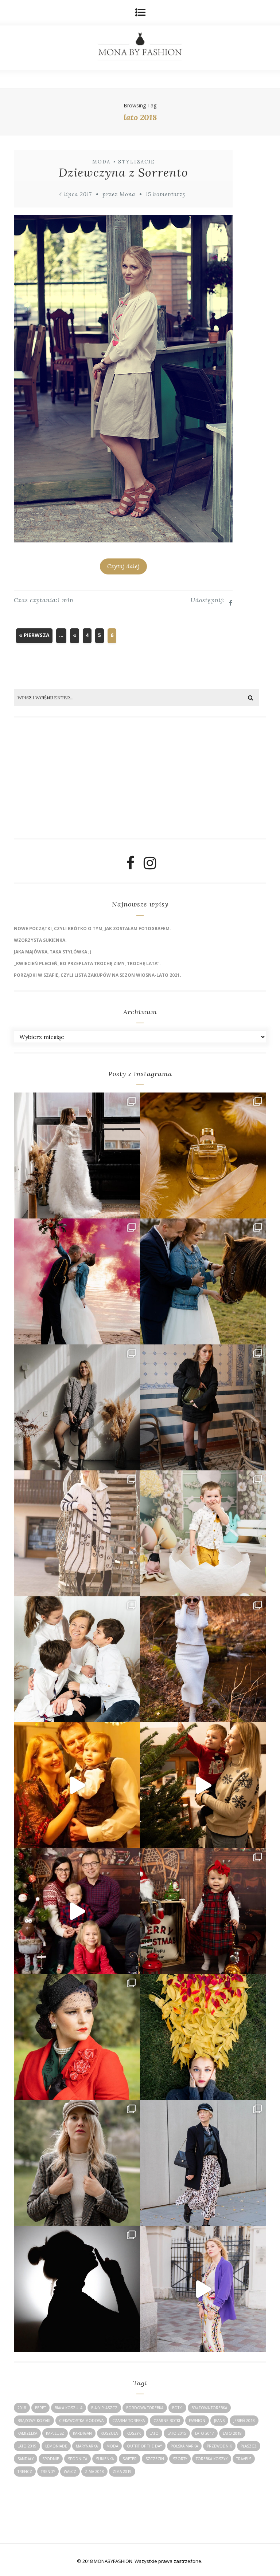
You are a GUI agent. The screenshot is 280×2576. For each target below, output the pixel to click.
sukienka (105, 2459)
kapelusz (55, 2433)
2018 (22, 2408)
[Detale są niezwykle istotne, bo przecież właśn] (203, 1155)
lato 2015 (177, 2433)
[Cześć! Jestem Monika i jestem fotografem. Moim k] (77, 2163)
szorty (180, 2459)
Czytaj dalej (123, 566)
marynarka (87, 2446)
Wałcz (70, 2472)
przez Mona (119, 194)
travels (244, 2459)
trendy (48, 2472)
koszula (109, 2433)
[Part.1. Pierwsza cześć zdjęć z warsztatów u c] (203, 1281)
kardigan (82, 2433)
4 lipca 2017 (75, 194)
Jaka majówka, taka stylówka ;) (52, 952)
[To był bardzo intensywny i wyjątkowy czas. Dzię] (77, 1911)
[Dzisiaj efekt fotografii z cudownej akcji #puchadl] (77, 2037)
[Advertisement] (70, 781)
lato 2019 (27, 2446)
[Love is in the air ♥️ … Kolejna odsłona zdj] (77, 1281)
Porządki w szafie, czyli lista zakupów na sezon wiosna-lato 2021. (98, 975)
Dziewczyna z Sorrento (123, 172)
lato (154, 2433)
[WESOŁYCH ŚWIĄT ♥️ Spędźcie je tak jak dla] (203, 1785)
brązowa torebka (209, 2408)
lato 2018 (232, 2433)
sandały (26, 2459)
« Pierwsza (34, 635)
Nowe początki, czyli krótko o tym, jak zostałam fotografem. (92, 929)
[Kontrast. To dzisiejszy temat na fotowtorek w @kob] (77, 2289)
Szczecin (155, 2459)
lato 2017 (205, 2433)
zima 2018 (94, 2472)
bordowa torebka (145, 2408)
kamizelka (27, 2433)
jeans (219, 2421)
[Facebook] (130, 866)
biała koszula (69, 2408)
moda (112, 2446)
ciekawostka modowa (81, 2421)
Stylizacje (137, 162)
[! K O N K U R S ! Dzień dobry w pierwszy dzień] (203, 1533)
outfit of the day (144, 2446)
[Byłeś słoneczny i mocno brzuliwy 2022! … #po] (77, 1785)
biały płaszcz (104, 2408)
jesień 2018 (244, 2421)
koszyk (134, 2433)
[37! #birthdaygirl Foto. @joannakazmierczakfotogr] (77, 1407)
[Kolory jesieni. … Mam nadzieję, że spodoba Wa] (203, 2037)
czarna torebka (129, 2421)
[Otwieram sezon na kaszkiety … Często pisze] (203, 2163)
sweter (130, 2459)
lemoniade (56, 2446)
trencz (25, 2472)
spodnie (51, 2459)
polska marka (184, 2446)
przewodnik (219, 2446)
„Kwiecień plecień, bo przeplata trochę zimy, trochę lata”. (87, 963)
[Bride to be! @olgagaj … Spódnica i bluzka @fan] (77, 1155)
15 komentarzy (166, 194)
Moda (101, 162)
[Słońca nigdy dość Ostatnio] (77, 1533)
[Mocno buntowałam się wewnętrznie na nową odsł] (203, 2289)
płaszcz (249, 2446)
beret (40, 2408)
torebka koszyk (212, 2459)
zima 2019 (122, 2472)
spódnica (77, 2459)
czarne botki (167, 2421)
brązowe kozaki (34, 2421)
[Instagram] (150, 866)
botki (177, 2408)
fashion (197, 2421)
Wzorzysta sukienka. (40, 940)
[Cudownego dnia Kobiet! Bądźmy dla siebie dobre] (203, 1407)
